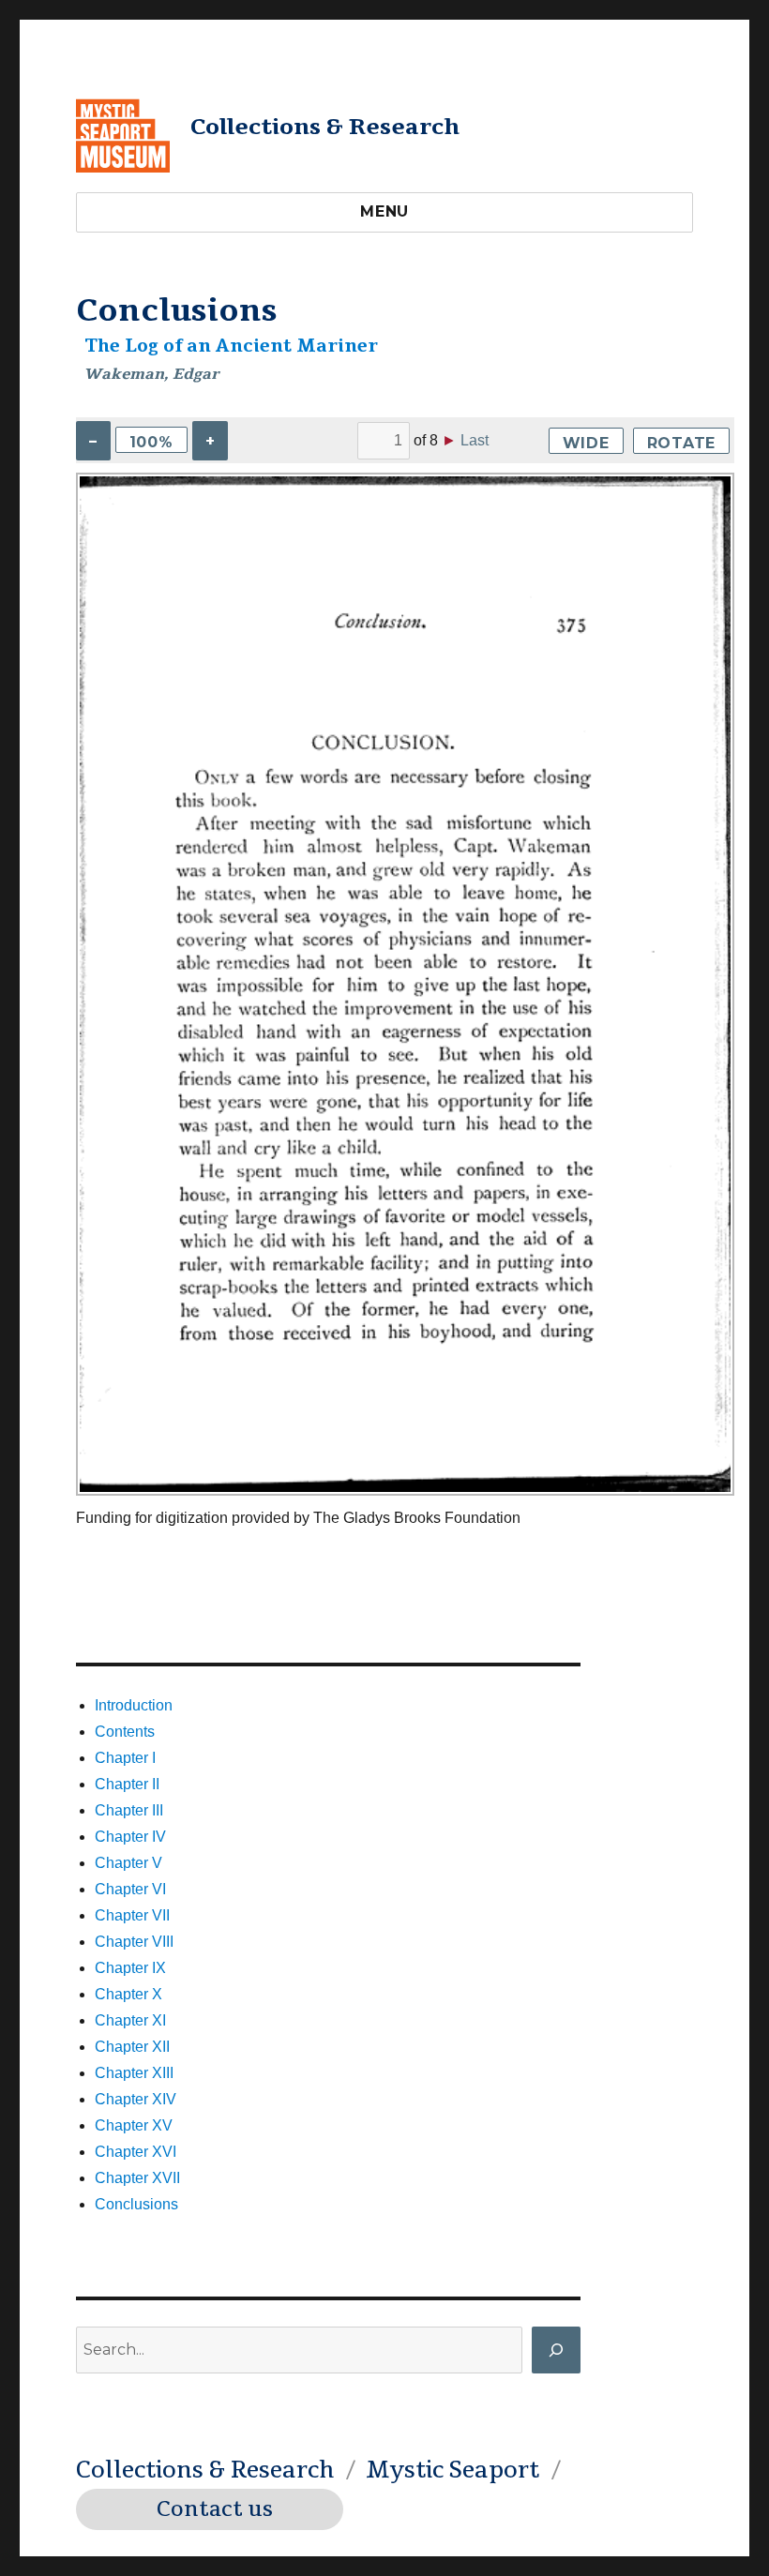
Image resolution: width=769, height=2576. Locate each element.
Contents (125, 1732)
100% (151, 442)
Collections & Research (325, 127)
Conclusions (136, 2204)
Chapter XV (134, 2125)
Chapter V (128, 1863)
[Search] (556, 2350)
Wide (586, 443)
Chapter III (129, 1810)
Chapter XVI (136, 2152)
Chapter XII (132, 2047)
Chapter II (127, 1784)
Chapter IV (130, 1837)
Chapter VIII (134, 1942)
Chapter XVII (137, 2178)
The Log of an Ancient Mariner (231, 346)
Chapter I (125, 1758)
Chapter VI (130, 1889)
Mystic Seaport (452, 2470)
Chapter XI (130, 2020)
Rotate (682, 443)
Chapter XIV (136, 2099)
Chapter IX (130, 1968)
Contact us (215, 2509)
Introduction (134, 1705)
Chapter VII (132, 1915)
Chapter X (128, 1994)
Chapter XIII (134, 2073)
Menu (384, 211)
